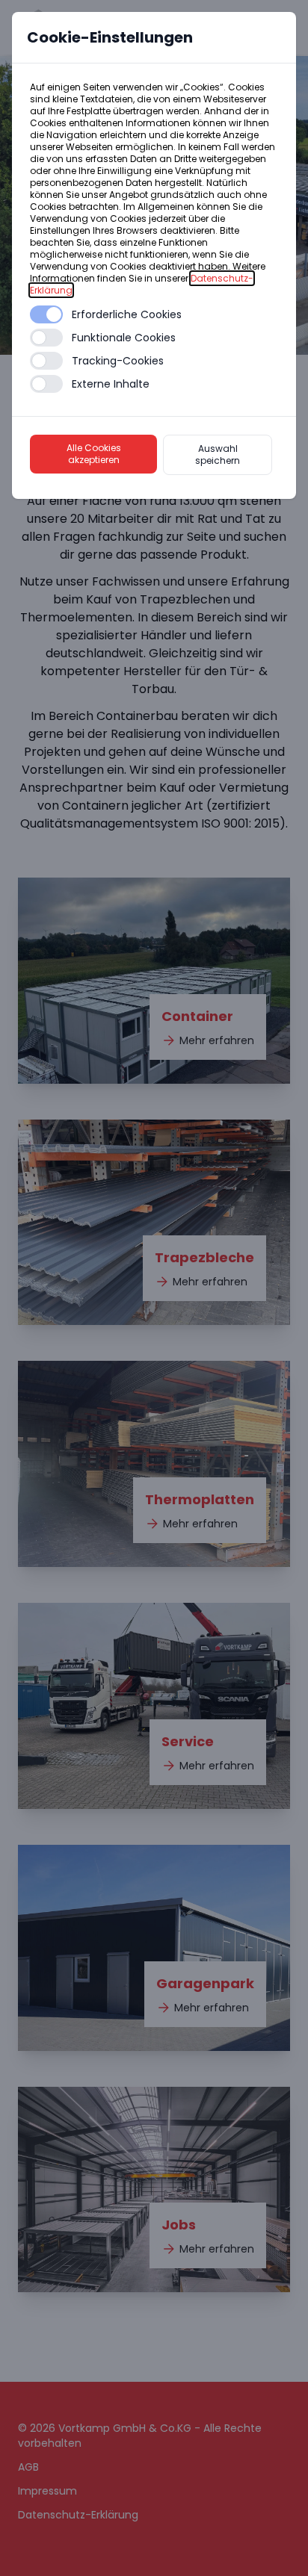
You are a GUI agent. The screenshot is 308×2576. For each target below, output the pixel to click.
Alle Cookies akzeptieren (94, 454)
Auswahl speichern (218, 454)
